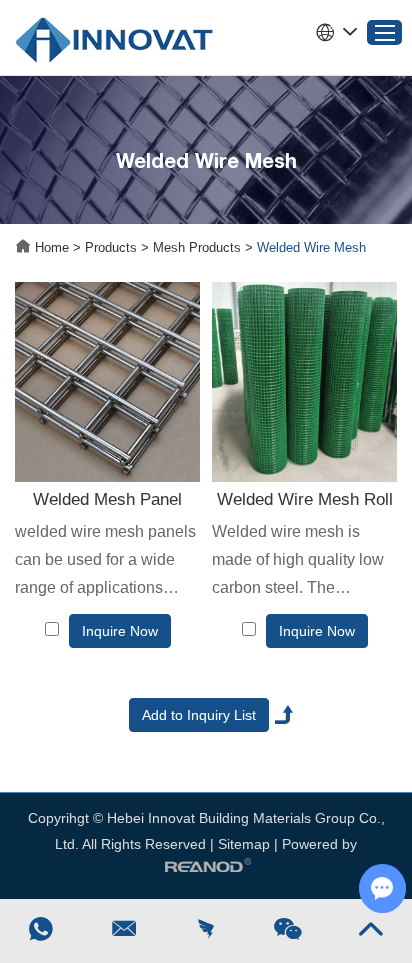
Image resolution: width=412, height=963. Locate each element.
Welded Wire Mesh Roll (305, 499)
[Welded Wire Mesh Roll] (304, 382)
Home (52, 247)
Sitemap (244, 844)
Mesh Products (197, 247)
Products (111, 247)
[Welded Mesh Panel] (107, 382)
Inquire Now (120, 631)
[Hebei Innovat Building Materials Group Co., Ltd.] (114, 37)
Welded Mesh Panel (107, 499)
